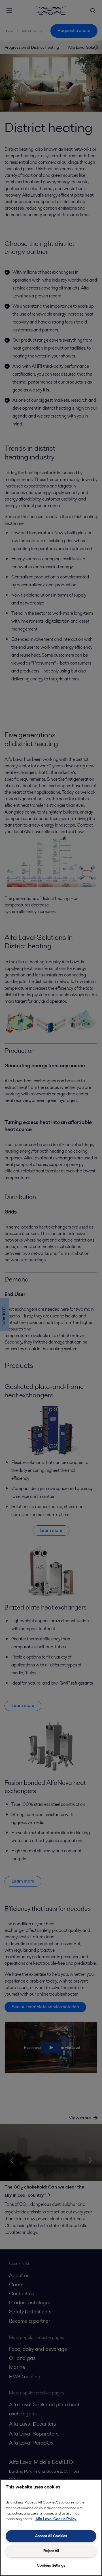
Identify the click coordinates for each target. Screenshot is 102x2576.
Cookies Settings (51, 2565)
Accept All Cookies (51, 2536)
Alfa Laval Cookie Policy (56, 2519)
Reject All (51, 2551)
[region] (51, 2528)
